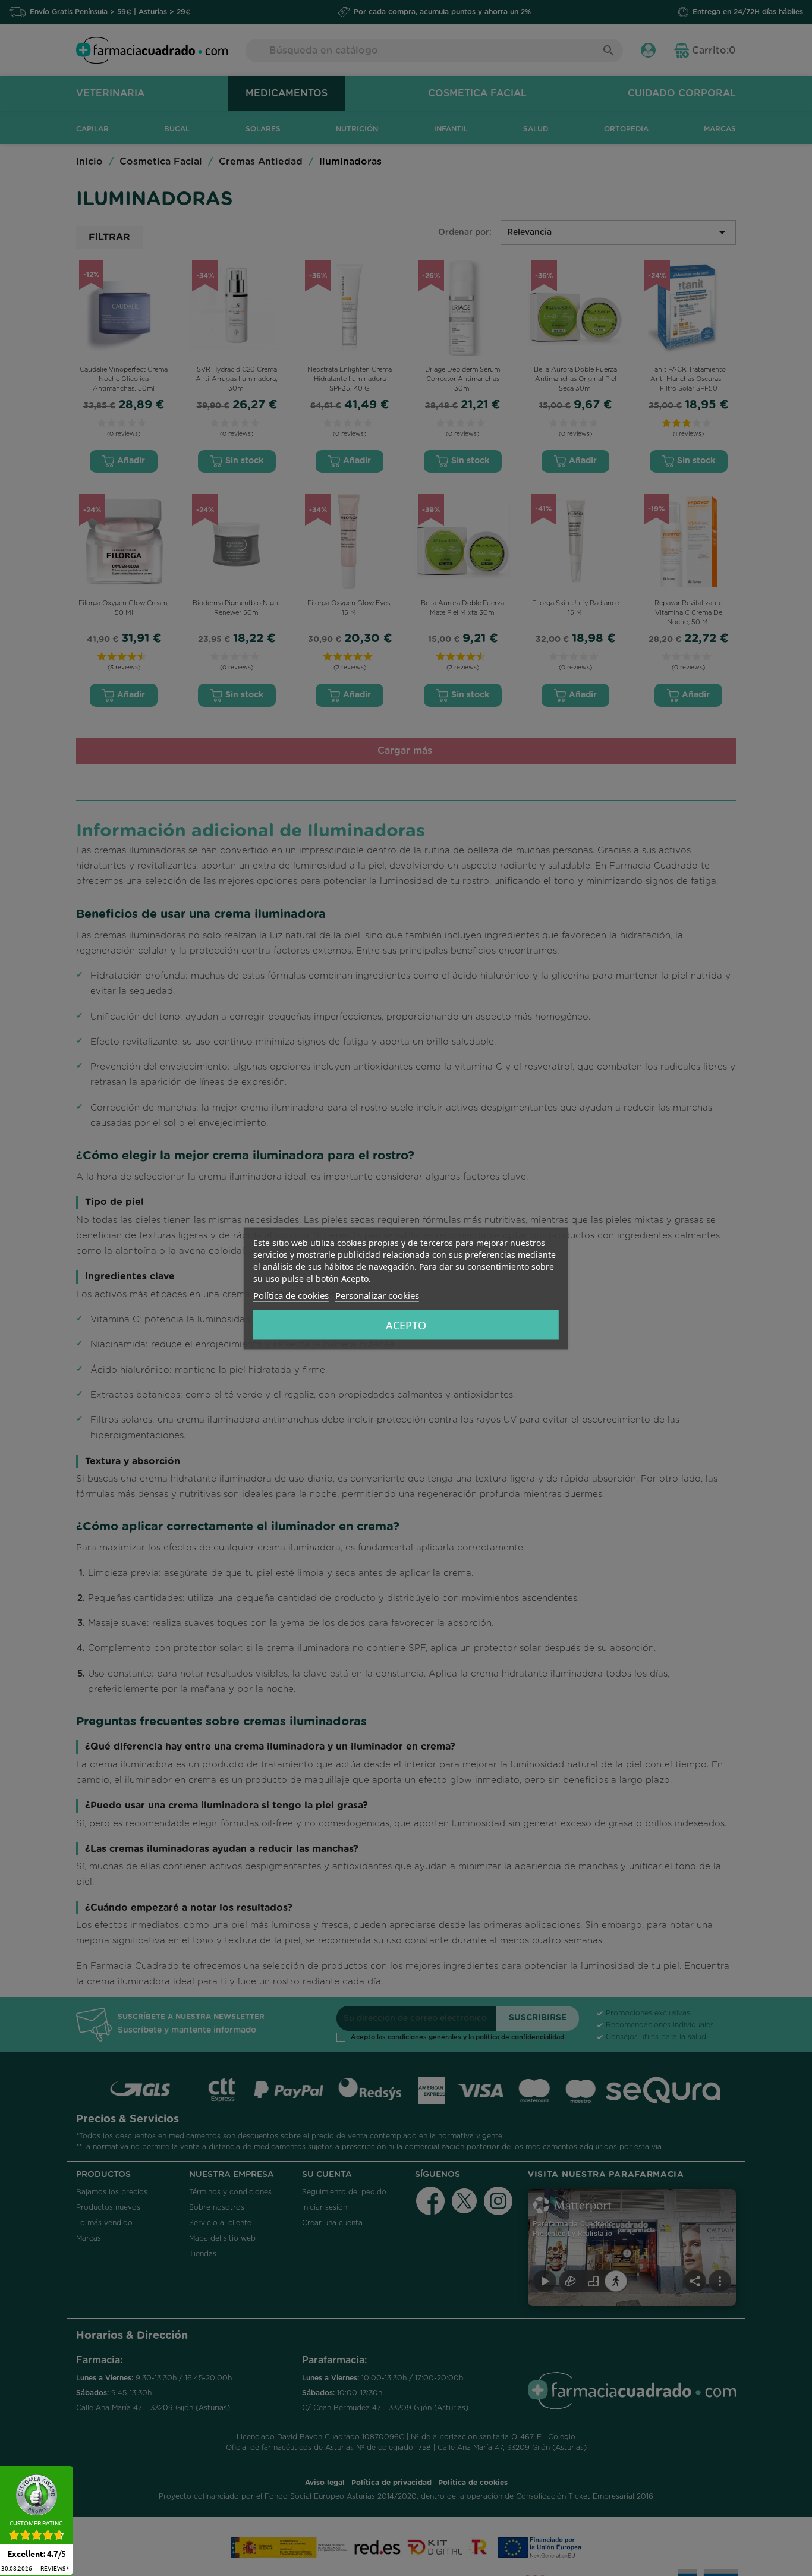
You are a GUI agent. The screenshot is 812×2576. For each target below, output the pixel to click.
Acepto (406, 1325)
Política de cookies (291, 1295)
